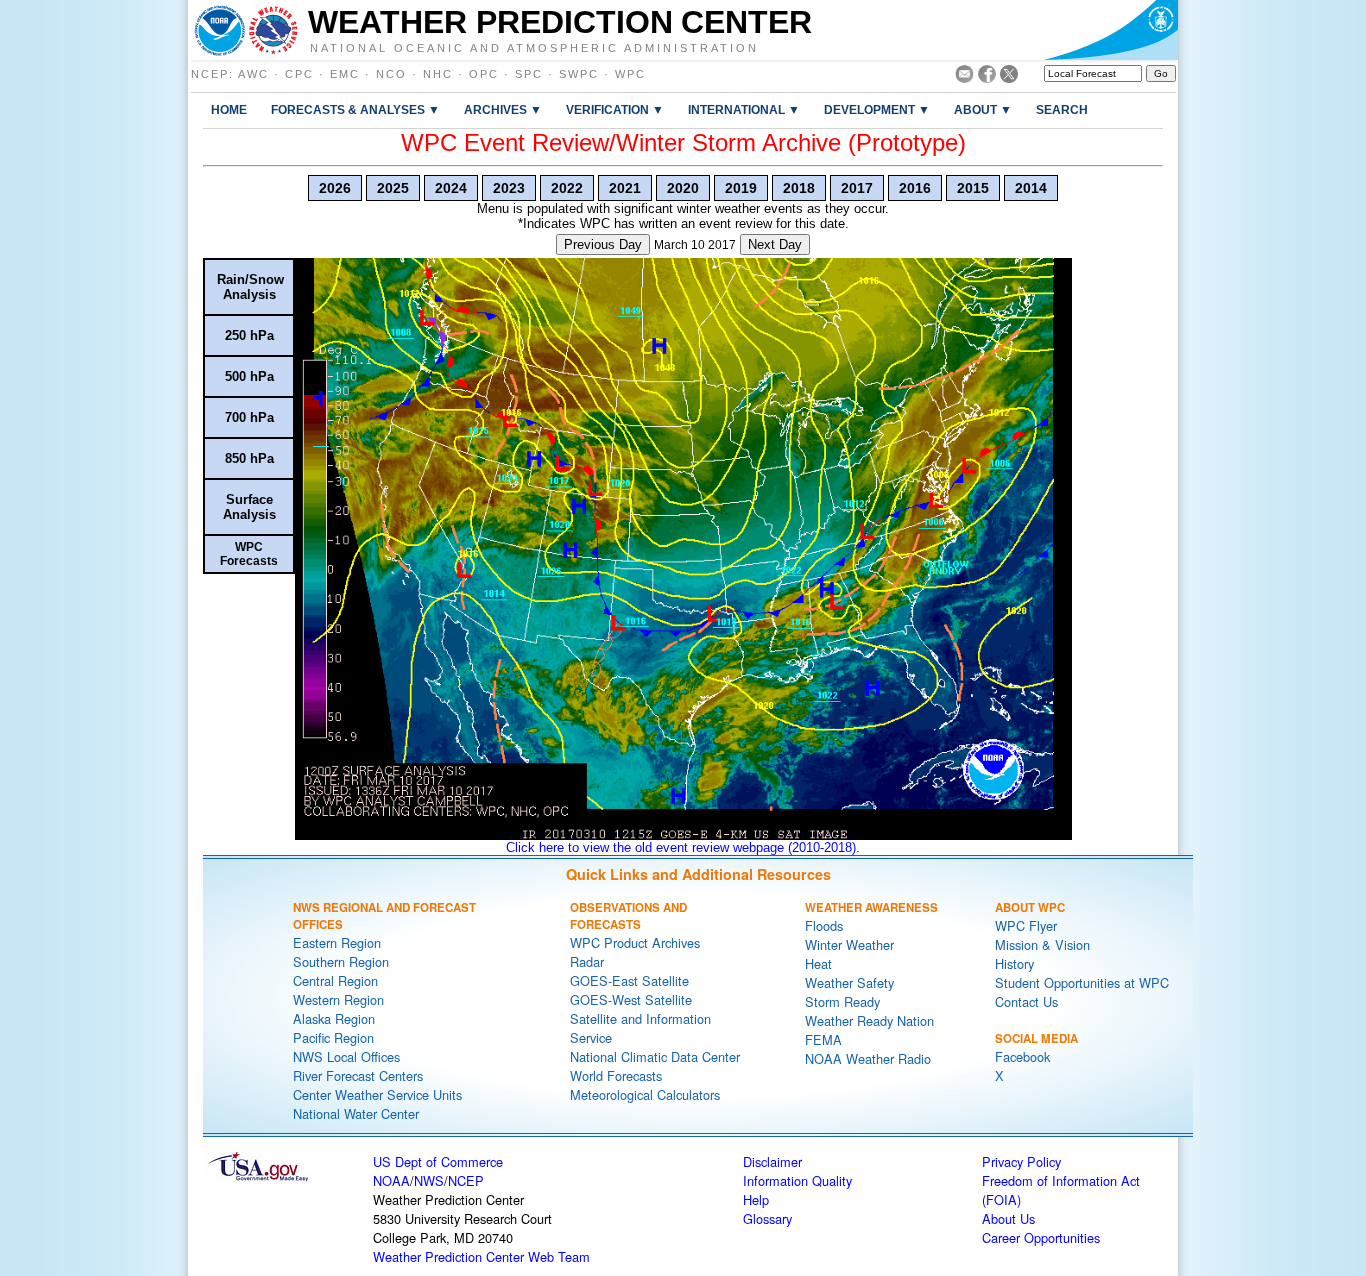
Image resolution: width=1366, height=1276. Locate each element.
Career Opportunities (1041, 1237)
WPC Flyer (1026, 925)
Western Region (338, 999)
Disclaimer (772, 1161)
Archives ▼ (503, 109)
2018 (799, 188)
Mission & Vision (1042, 944)
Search (1062, 109)
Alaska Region (334, 1018)
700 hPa (249, 417)
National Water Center (356, 1113)
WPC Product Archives (635, 942)
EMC (345, 74)
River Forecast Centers (358, 1075)
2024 (451, 188)
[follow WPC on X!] (1009, 77)
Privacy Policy (1021, 1161)
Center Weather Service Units (377, 1094)
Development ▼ (877, 109)
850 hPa (249, 458)
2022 (567, 188)
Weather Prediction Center (560, 22)
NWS (429, 1180)
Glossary (767, 1218)
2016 (915, 188)
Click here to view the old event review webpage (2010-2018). (683, 847)
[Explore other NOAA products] (220, 30)
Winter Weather (849, 944)
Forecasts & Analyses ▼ (355, 109)
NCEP (210, 74)
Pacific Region (333, 1037)
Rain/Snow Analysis (250, 287)
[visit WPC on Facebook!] (987, 77)
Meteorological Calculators (645, 1094)
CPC (299, 74)
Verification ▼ (615, 109)
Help (756, 1199)
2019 (741, 188)
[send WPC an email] (964, 77)
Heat (818, 963)
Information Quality (797, 1180)
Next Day (775, 244)
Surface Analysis (249, 507)
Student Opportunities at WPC (1082, 982)
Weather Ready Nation (869, 1020)
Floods (824, 925)
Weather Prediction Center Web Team (481, 1256)
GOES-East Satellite (629, 980)
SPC (529, 74)
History (1014, 963)
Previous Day (603, 244)
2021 (625, 188)
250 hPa (249, 335)
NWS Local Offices (346, 1056)
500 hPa (249, 376)
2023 (509, 188)
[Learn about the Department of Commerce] (1110, 30)
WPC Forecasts (249, 554)
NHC (438, 74)
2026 (335, 188)
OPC (484, 74)
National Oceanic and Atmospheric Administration (534, 47)
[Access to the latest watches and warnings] (273, 30)
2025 (393, 188)
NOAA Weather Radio (868, 1058)
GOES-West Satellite (631, 999)
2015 (973, 188)
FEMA (823, 1039)
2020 (683, 188)
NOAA (391, 1180)
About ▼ (983, 109)
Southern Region (341, 961)
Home (229, 109)
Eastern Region (337, 942)
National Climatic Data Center (655, 1056)
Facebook (1022, 1056)
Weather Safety (849, 982)
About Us (1008, 1218)
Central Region (335, 980)
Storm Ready (842, 1001)
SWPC (579, 74)
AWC (253, 74)
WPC (630, 74)
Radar (587, 961)
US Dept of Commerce (438, 1161)
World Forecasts (616, 1075)
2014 (1031, 188)
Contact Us (1026, 1001)
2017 (857, 188)
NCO (391, 74)
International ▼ (744, 109)
